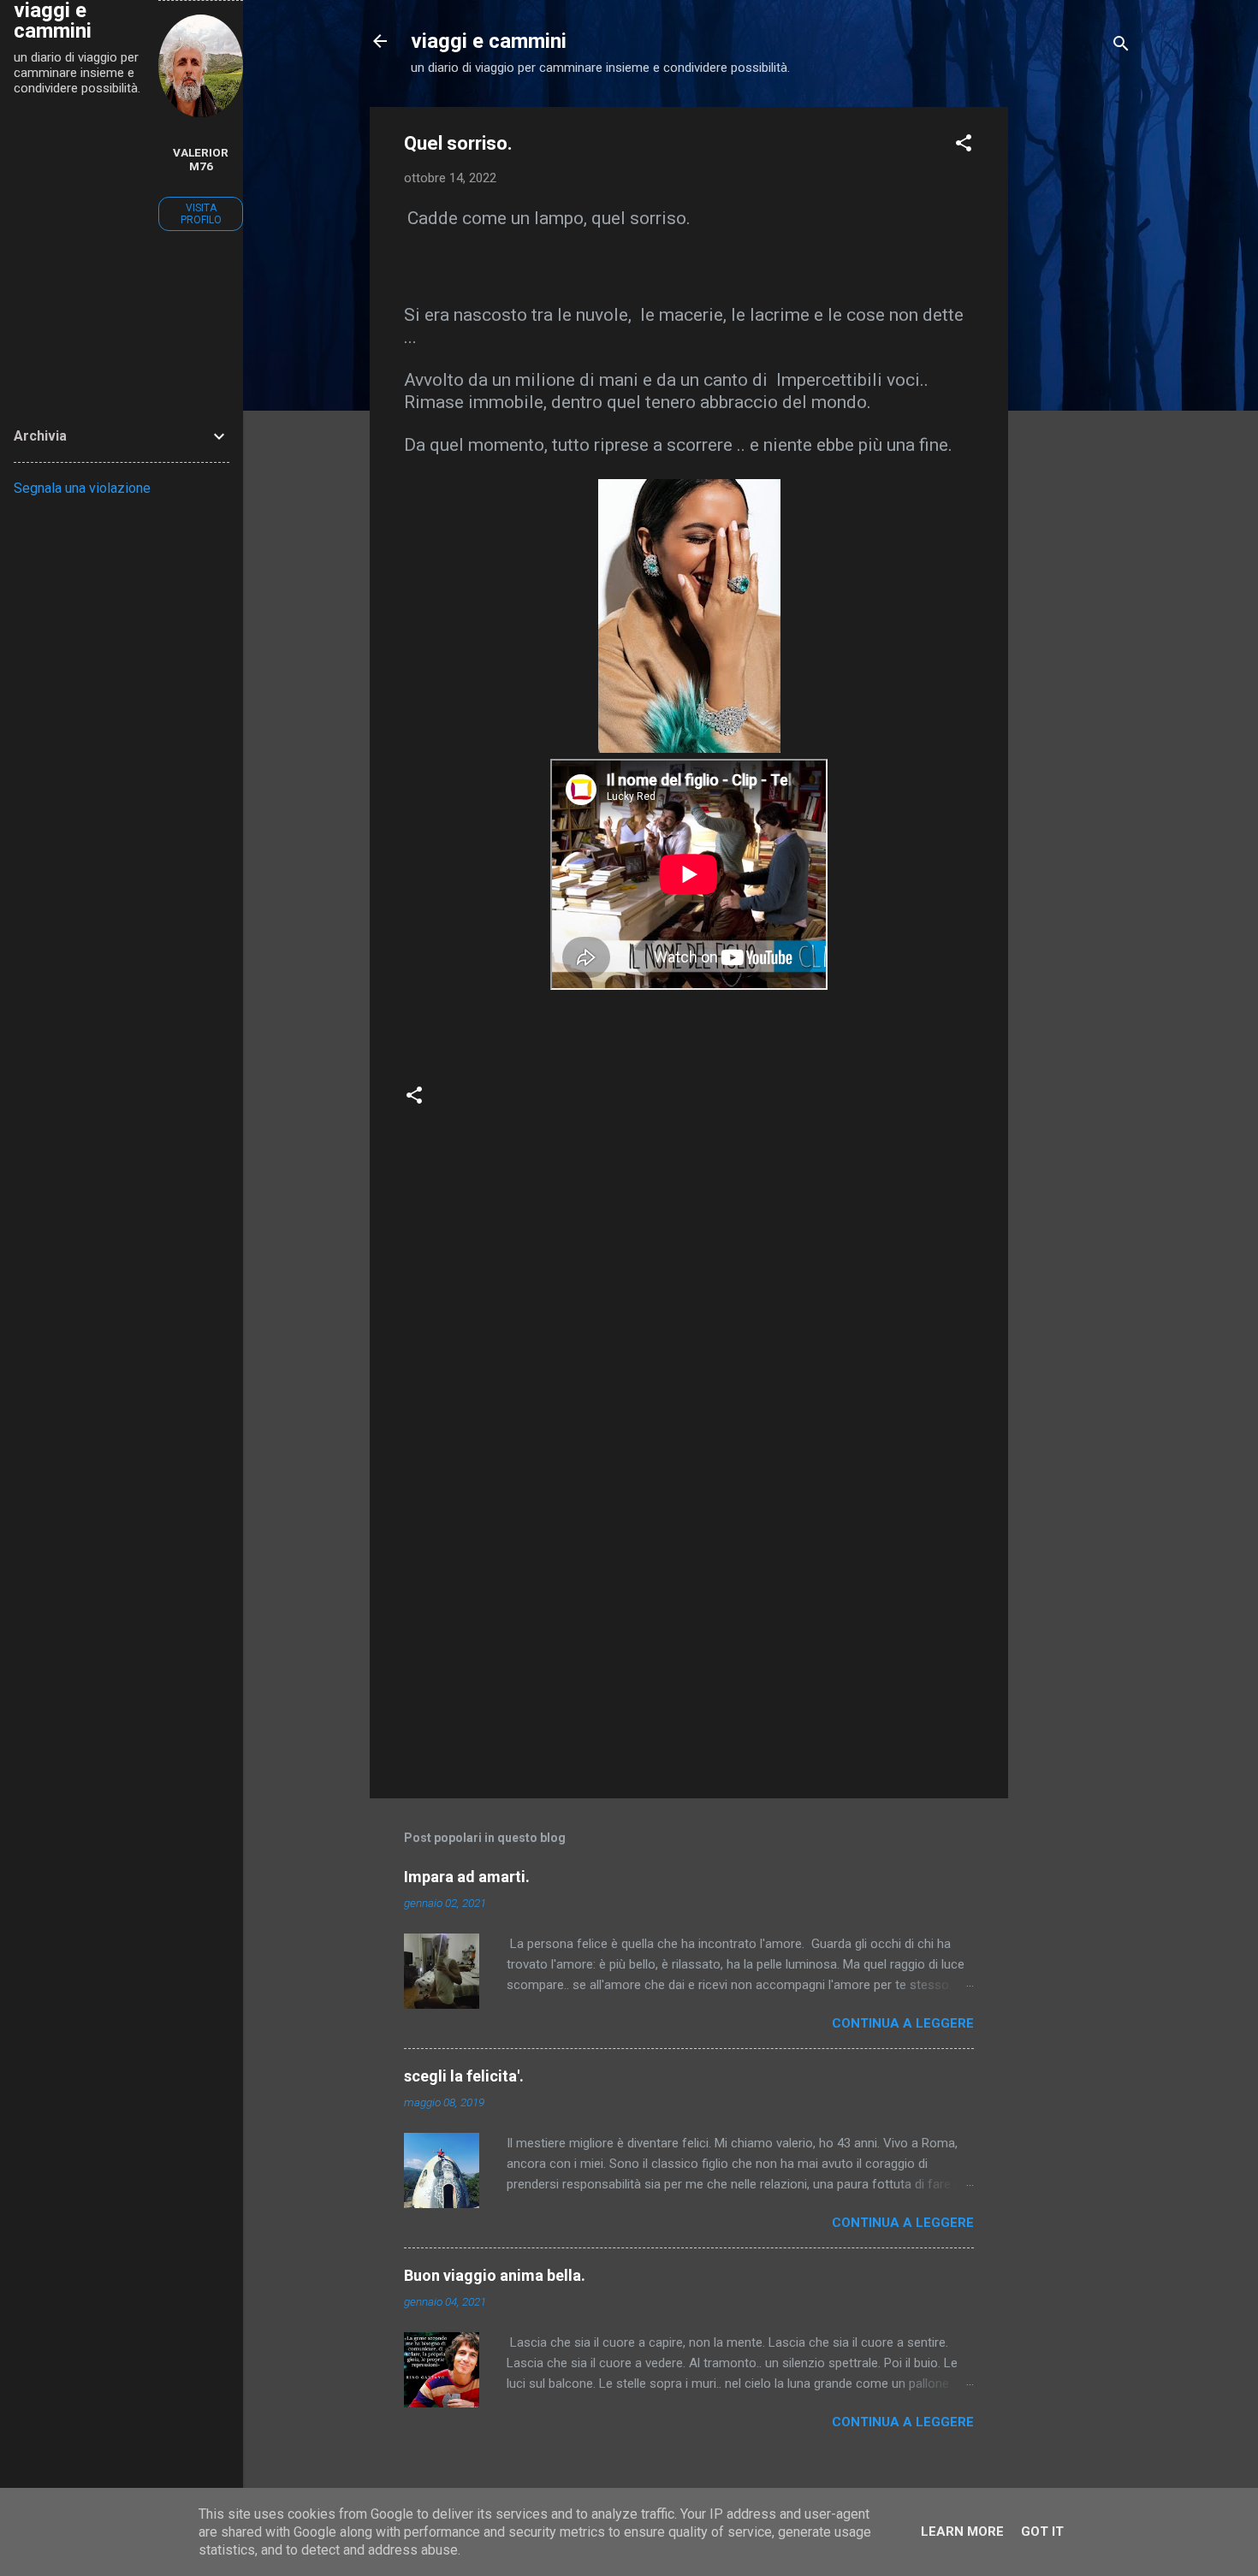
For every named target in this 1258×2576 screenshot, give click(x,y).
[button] (964, 146)
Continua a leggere (903, 2023)
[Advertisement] (1077, 364)
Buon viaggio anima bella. (495, 2275)
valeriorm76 (201, 159)
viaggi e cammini (489, 41)
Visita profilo (201, 214)
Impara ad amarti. (467, 1877)
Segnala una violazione (82, 488)
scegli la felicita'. (464, 2076)
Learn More (962, 2532)
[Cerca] (1121, 47)
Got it (1042, 2532)
